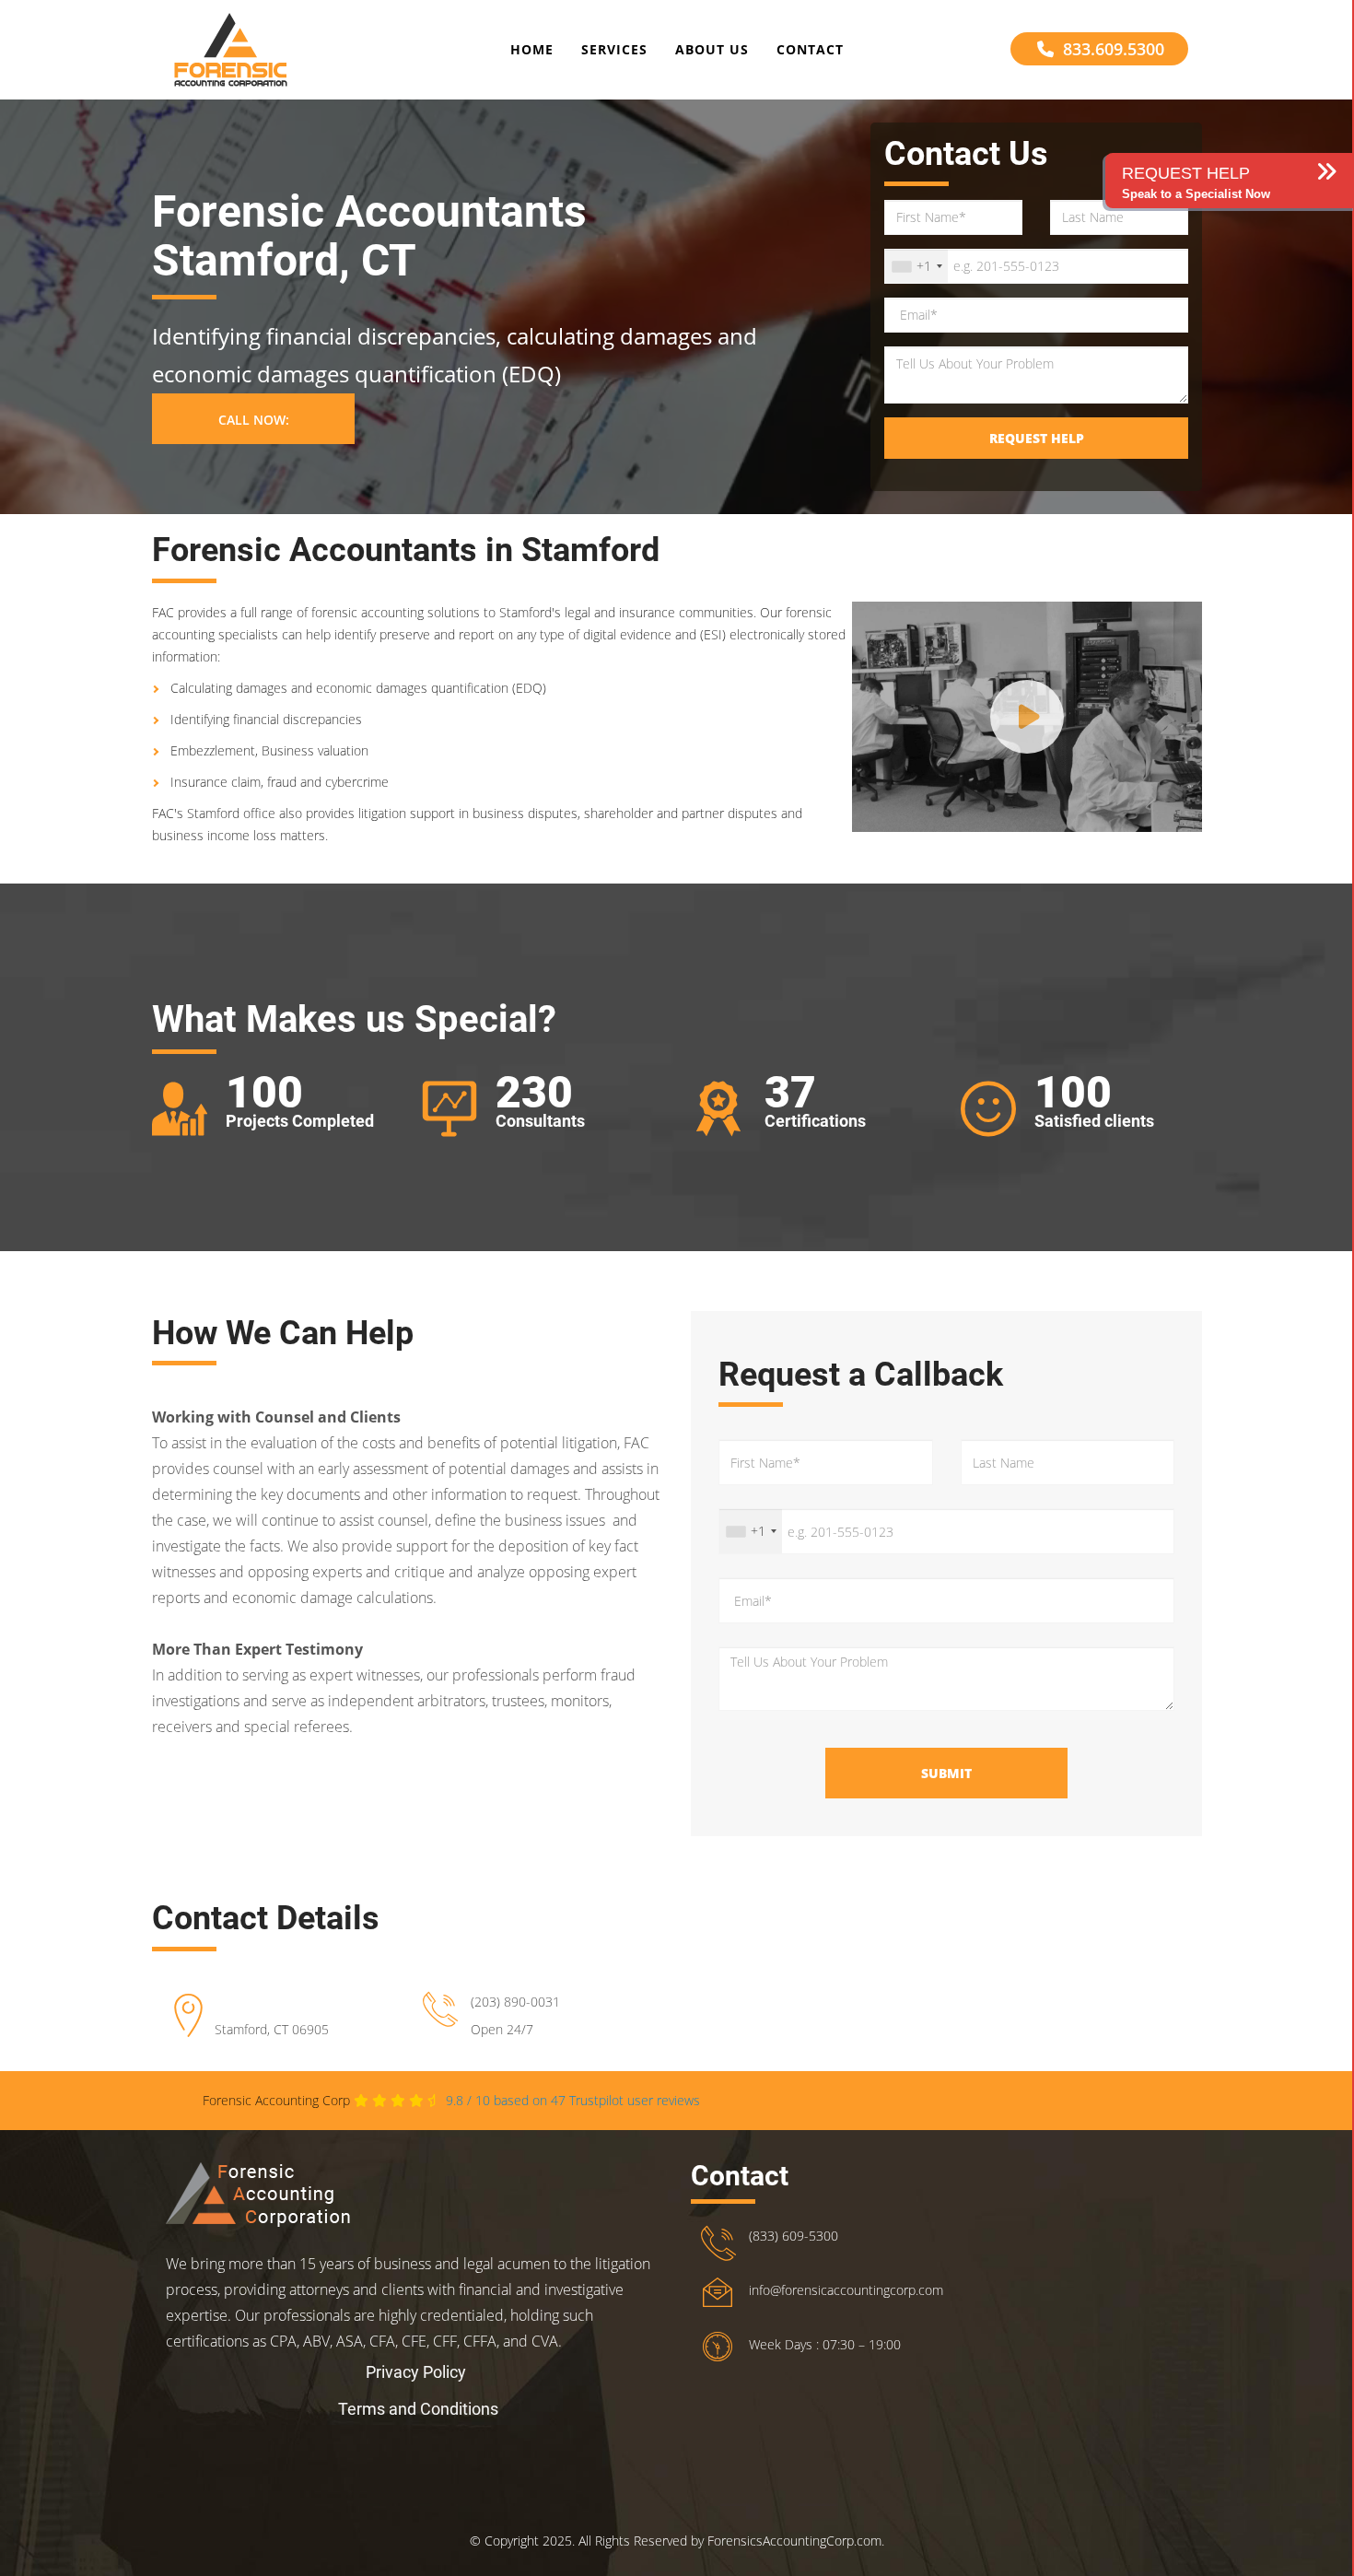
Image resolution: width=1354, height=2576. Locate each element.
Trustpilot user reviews (573, 2100)
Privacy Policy (416, 2372)
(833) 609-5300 (794, 2236)
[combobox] (916, 266)
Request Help (1037, 438)
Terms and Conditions (418, 2409)
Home (532, 49)
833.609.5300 (1114, 49)
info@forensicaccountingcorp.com (846, 2290)
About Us (712, 49)
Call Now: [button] (254, 420)
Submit (946, 1773)
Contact (810, 49)
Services (614, 49)
